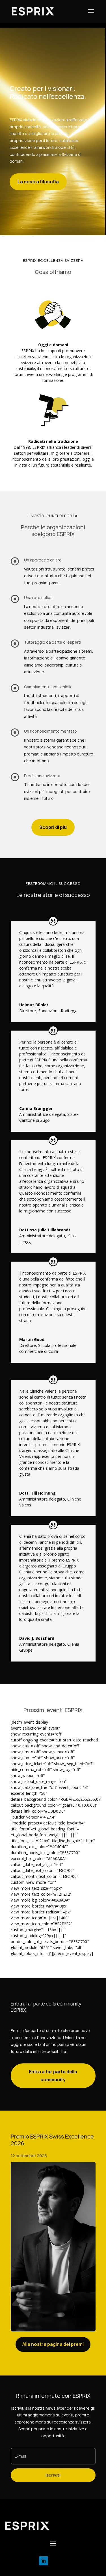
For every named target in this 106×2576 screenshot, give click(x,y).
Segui (59, 2560)
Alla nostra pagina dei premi (53, 2344)
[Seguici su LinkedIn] (44, 2561)
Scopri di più (53, 827)
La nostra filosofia (38, 182)
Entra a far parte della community (53, 2075)
